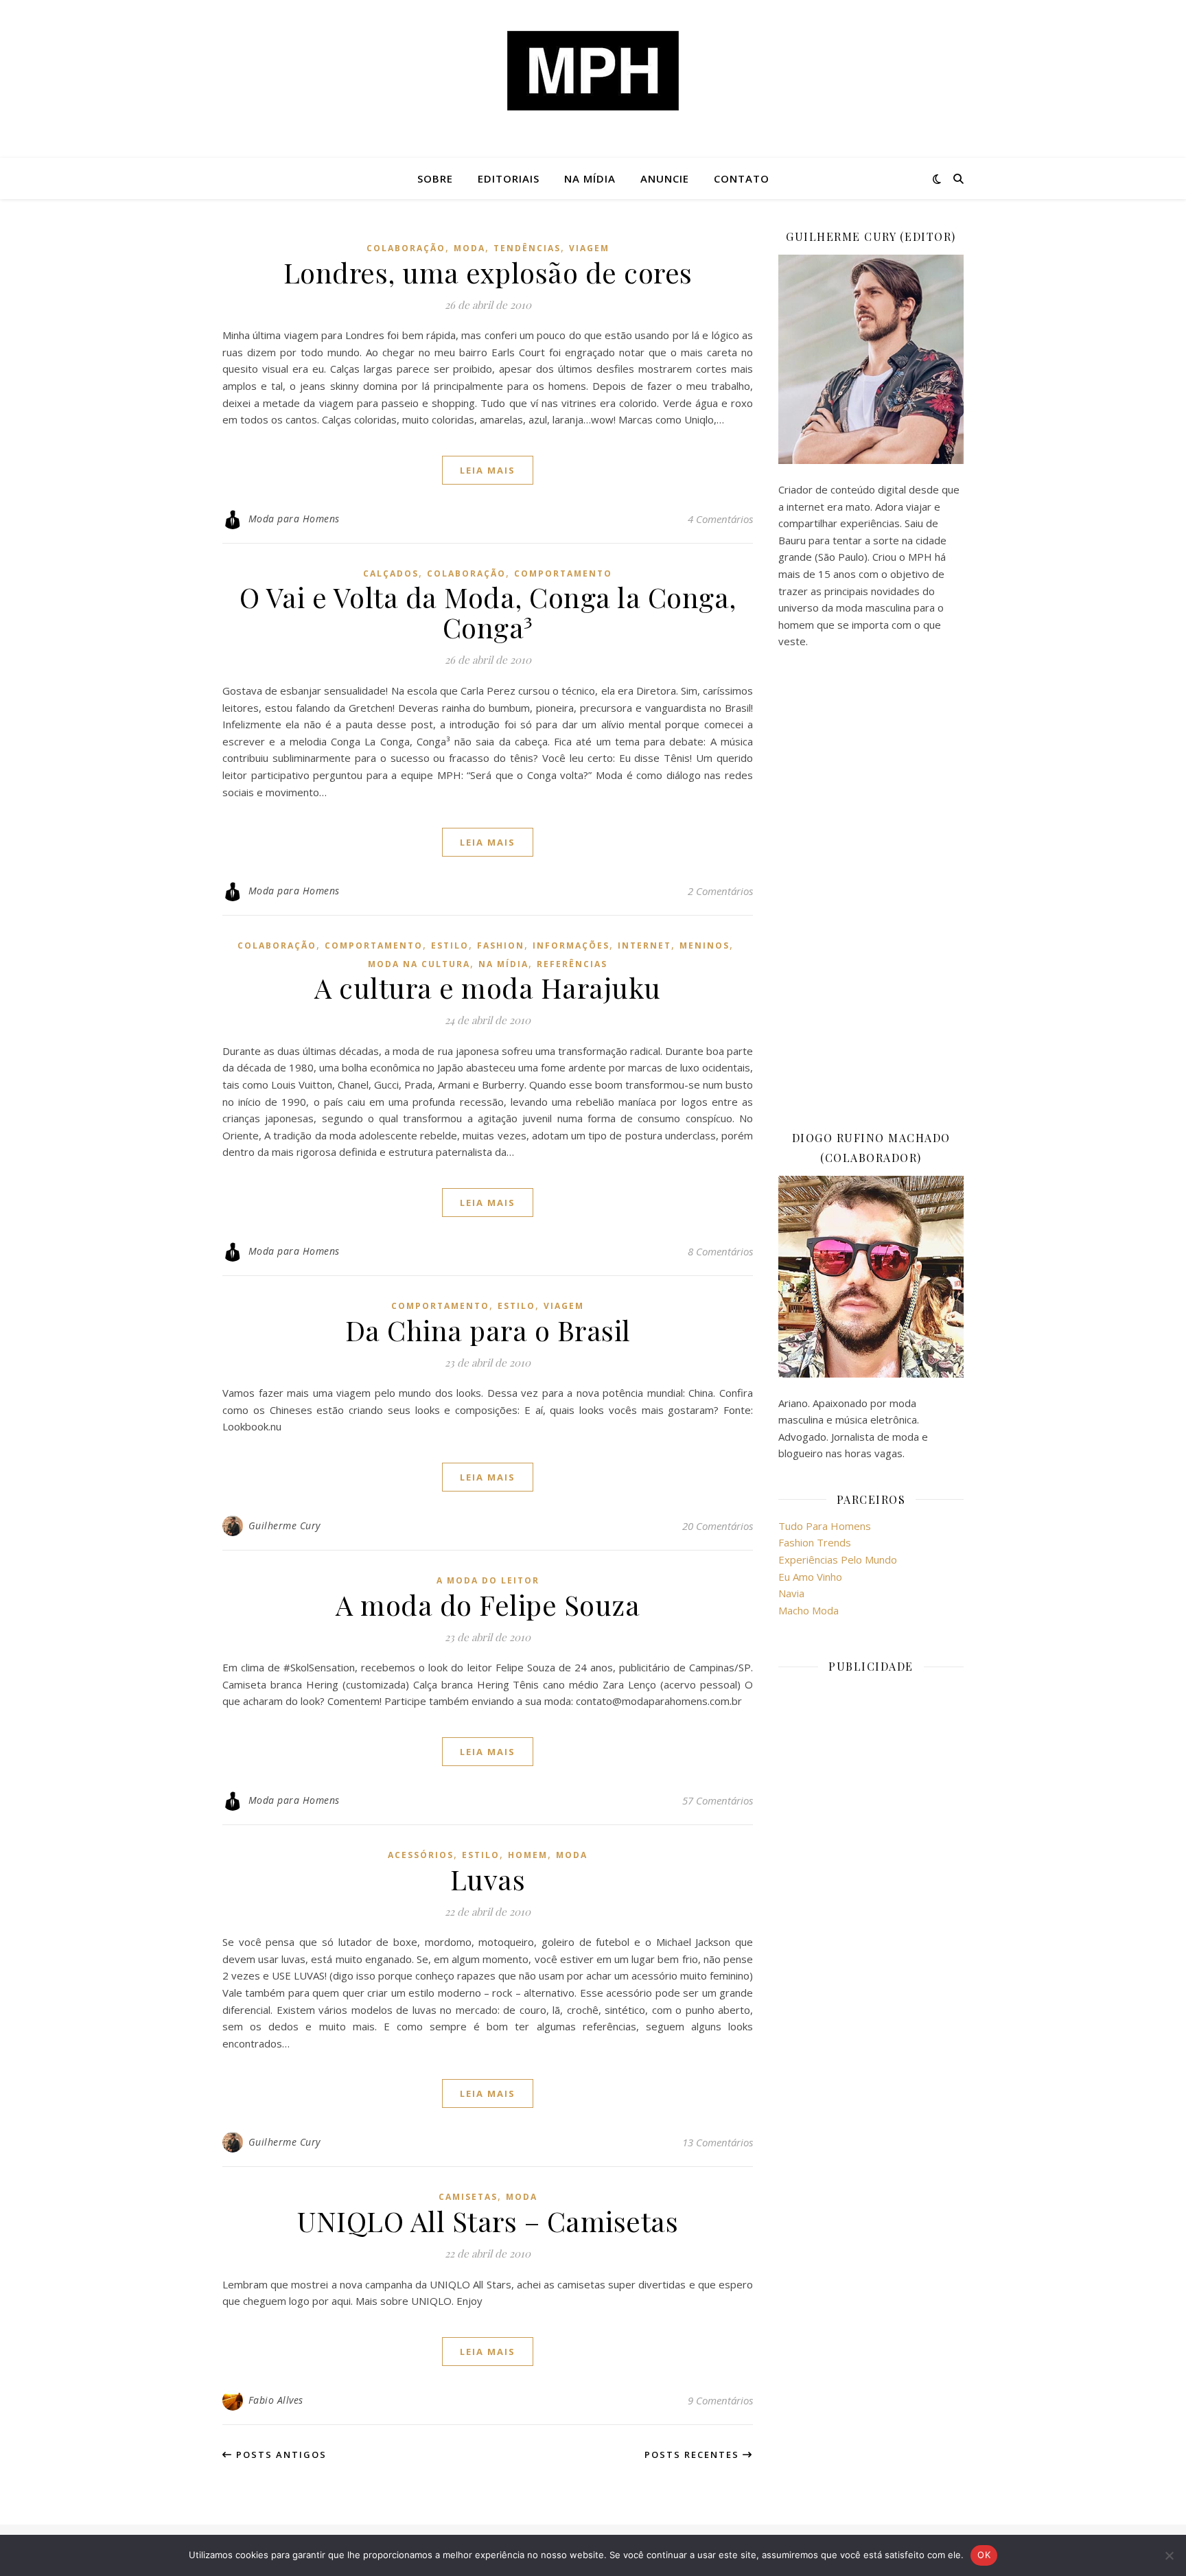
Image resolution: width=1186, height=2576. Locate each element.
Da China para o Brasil (488, 1330)
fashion (501, 945)
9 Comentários (720, 2400)
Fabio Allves (276, 2400)
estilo (450, 945)
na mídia (503, 964)
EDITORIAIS (509, 178)
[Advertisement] (871, 889)
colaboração (406, 248)
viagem (589, 248)
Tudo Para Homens (825, 1526)
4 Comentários (720, 519)
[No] (1169, 2555)
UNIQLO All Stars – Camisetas (488, 2221)
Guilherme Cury (284, 1525)
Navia (791, 1593)
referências (572, 964)
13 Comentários (718, 2142)
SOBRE (435, 178)
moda (469, 248)
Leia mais (488, 470)
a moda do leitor (488, 1580)
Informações (571, 945)
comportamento (563, 573)
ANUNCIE (665, 178)
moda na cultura (419, 964)
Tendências (527, 248)
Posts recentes (694, 2455)
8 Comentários (720, 1251)
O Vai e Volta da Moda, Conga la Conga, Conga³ (488, 612)
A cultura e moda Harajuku (488, 987)
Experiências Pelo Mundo (838, 1559)
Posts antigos (280, 2455)
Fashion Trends (815, 1542)
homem (528, 1855)
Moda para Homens (294, 519)
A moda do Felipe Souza (488, 1604)
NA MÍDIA (590, 178)
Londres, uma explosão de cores (488, 272)
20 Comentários (718, 1526)
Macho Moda (809, 1610)
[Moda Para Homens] (593, 71)
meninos (705, 945)
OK (984, 2555)
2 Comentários (720, 891)
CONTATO (742, 178)
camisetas (468, 2197)
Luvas (488, 1879)
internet (644, 945)
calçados (391, 573)
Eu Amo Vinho (810, 1577)
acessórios (421, 1855)
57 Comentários (718, 1800)
